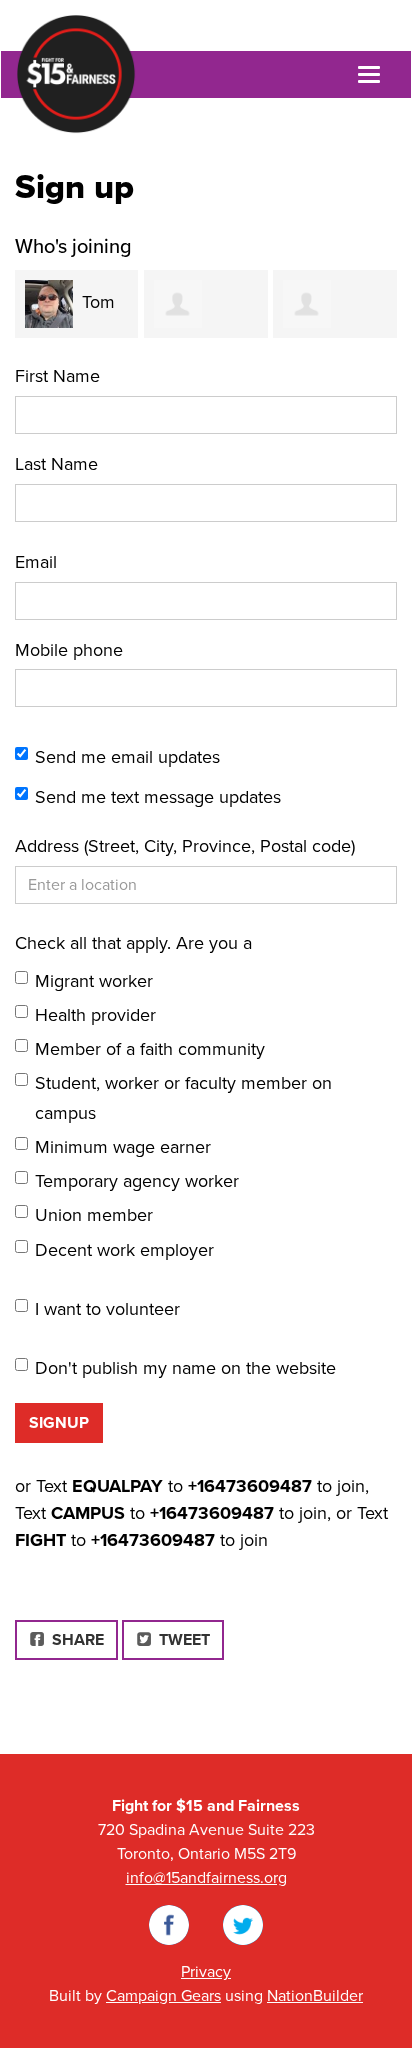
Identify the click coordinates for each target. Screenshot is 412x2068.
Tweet (182, 1640)
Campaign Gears (163, 1996)
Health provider (95, 1015)
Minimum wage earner (123, 1147)
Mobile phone (69, 650)
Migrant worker (94, 981)
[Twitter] (243, 1924)
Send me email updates (127, 757)
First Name (57, 376)
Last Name (56, 464)
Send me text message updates (158, 797)
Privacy (206, 1972)
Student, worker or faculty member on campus (183, 1097)
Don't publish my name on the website (185, 1368)
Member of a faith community (150, 1049)
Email (36, 562)
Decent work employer (124, 1250)
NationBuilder (315, 1996)
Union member (94, 1215)
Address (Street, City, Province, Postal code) (185, 846)
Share (82, 1639)
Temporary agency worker (137, 1181)
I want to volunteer (107, 1309)
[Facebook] (169, 1924)
